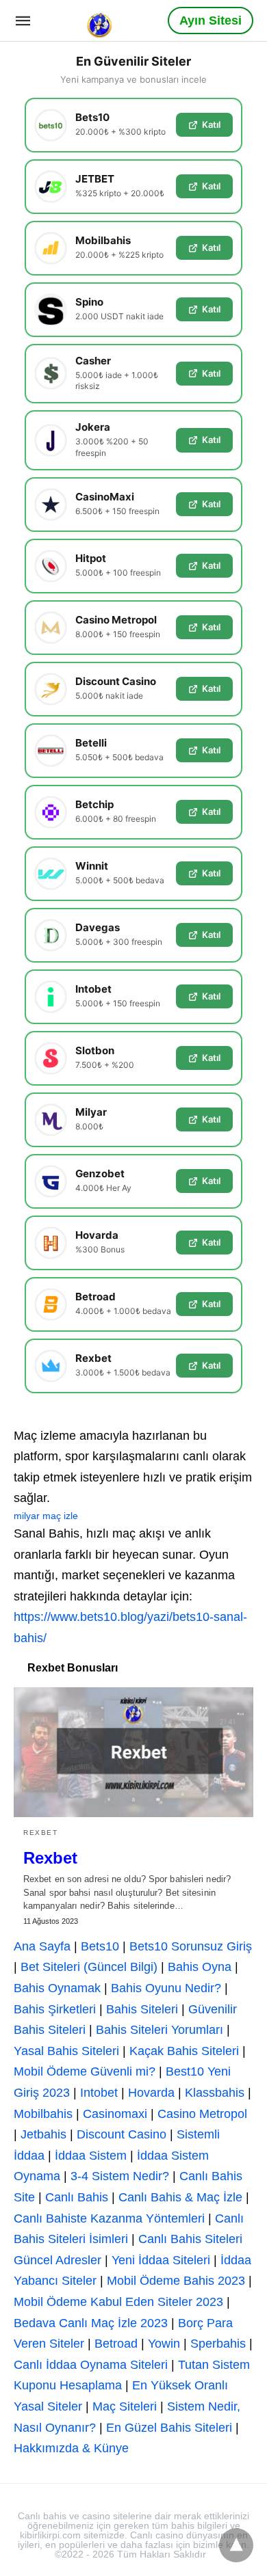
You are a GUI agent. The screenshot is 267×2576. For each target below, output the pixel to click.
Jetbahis (43, 2134)
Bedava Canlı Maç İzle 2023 (91, 2323)
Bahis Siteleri (142, 2009)
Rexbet (40, 1833)
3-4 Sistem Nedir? (120, 2176)
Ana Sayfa (42, 1946)
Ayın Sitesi (211, 21)
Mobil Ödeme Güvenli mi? (85, 2071)
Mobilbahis (43, 2114)
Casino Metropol (202, 2114)
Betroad (116, 2344)
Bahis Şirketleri (55, 2009)
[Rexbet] (133, 1752)
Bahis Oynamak (57, 1988)
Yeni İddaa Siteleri (161, 2260)
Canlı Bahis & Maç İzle (180, 2197)
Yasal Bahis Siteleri (66, 2051)
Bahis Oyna (200, 1967)
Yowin (164, 2344)
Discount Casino (122, 2134)
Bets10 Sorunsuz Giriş (191, 1946)
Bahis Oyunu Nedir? (166, 1988)
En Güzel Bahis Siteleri (169, 2428)
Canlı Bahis (77, 2197)
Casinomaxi (115, 2114)
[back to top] (236, 2545)
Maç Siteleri (125, 2406)
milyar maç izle (46, 1516)
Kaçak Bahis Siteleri (184, 2051)
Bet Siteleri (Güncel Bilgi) (89, 1967)
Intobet (99, 2093)
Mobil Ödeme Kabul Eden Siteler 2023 (118, 2302)
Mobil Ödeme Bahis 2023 (176, 2281)
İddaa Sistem (91, 2156)
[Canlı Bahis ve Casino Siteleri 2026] (101, 20)
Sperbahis (218, 2344)
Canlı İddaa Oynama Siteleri (91, 2365)
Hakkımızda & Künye (71, 2448)
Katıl (211, 124)
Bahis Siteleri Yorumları (160, 2030)
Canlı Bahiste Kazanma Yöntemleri (109, 2218)
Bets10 (100, 1946)
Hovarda (151, 2093)
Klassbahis (215, 2093)
